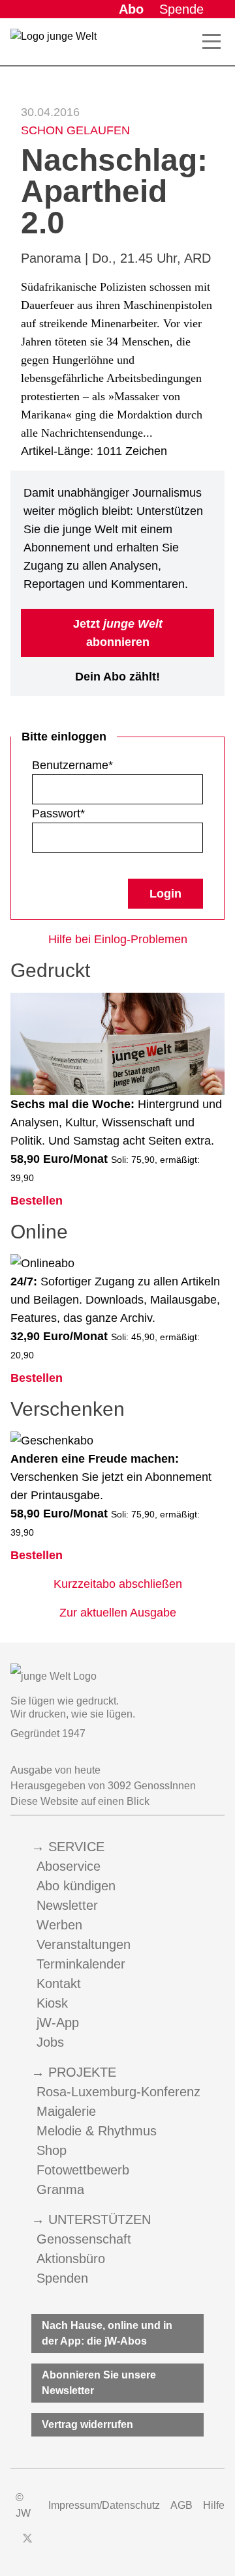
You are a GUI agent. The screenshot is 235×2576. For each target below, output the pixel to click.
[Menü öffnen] (211, 42)
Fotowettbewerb (83, 2170)
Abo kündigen (76, 1886)
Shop (52, 2150)
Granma (60, 2189)
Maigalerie (66, 2111)
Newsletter (67, 1905)
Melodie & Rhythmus (97, 2131)
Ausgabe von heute (55, 1770)
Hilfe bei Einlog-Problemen (118, 939)
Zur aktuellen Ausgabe (118, 1613)
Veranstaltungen (84, 1944)
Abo (131, 9)
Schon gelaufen (75, 130)
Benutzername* (72, 765)
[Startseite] (54, 44)
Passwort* (58, 813)
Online (39, 1232)
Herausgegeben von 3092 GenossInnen (103, 1786)
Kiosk (52, 2003)
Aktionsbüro (71, 2259)
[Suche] (188, 42)
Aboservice (69, 1866)
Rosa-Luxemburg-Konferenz (118, 2092)
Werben (59, 1925)
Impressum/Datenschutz (104, 2505)
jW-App (58, 2023)
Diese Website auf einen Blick (80, 1801)
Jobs (50, 2042)
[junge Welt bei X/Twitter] (27, 2538)
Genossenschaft (84, 2239)
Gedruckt (50, 970)
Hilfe (214, 2505)
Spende (181, 9)
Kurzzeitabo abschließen (118, 1584)
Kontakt (59, 1983)
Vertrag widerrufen (87, 2424)
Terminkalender (81, 1964)
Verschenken (68, 1409)
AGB (181, 2505)
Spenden (62, 2278)
